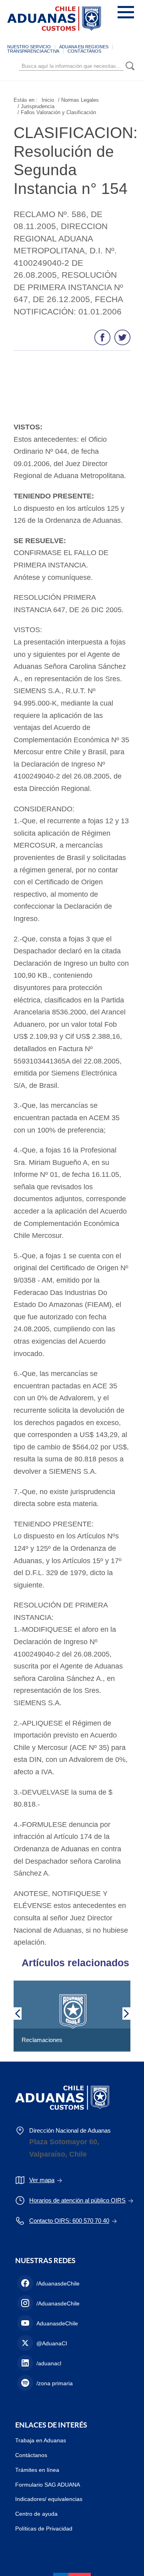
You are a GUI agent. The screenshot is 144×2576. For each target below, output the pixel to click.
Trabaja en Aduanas (41, 2440)
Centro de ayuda (36, 2514)
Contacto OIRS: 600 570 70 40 (69, 2221)
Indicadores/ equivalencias (49, 2499)
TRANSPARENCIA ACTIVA (33, 51)
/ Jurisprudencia (36, 106)
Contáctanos (31, 2455)
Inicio (48, 100)
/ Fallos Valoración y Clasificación (57, 112)
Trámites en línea (37, 2470)
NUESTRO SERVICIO (29, 47)
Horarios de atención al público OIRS (77, 2200)
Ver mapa (42, 2180)
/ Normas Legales (78, 100)
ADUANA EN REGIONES (84, 47)
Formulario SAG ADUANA (48, 2485)
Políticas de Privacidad (44, 2529)
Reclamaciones (42, 2040)
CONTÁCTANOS (84, 51)
